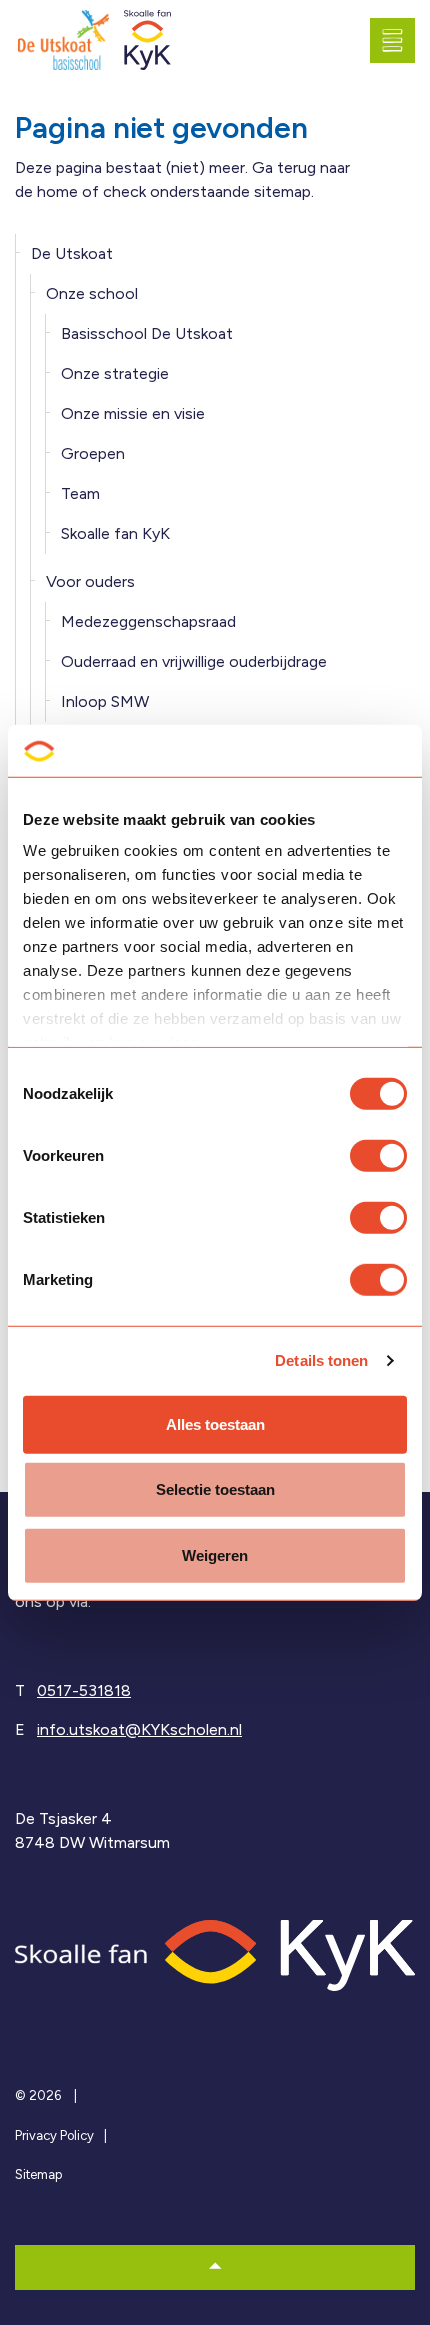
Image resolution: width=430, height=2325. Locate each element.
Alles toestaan (215, 1424)
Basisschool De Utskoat (147, 333)
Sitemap (38, 2174)
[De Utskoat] (64, 40)
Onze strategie (115, 373)
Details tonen (321, 1360)
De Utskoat (72, 253)
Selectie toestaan (215, 1489)
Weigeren (215, 1555)
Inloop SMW (105, 701)
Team (80, 493)
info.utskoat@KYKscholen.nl (139, 1729)
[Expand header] (400, 40)
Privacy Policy (54, 2135)
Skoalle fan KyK (115, 533)
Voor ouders (90, 581)
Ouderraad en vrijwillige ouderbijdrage (194, 661)
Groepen (93, 453)
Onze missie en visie (133, 413)
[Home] (215, 1954)
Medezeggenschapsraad (148, 621)
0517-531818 (84, 1690)
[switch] (378, 1156)
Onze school (92, 293)
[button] (215, 2267)
